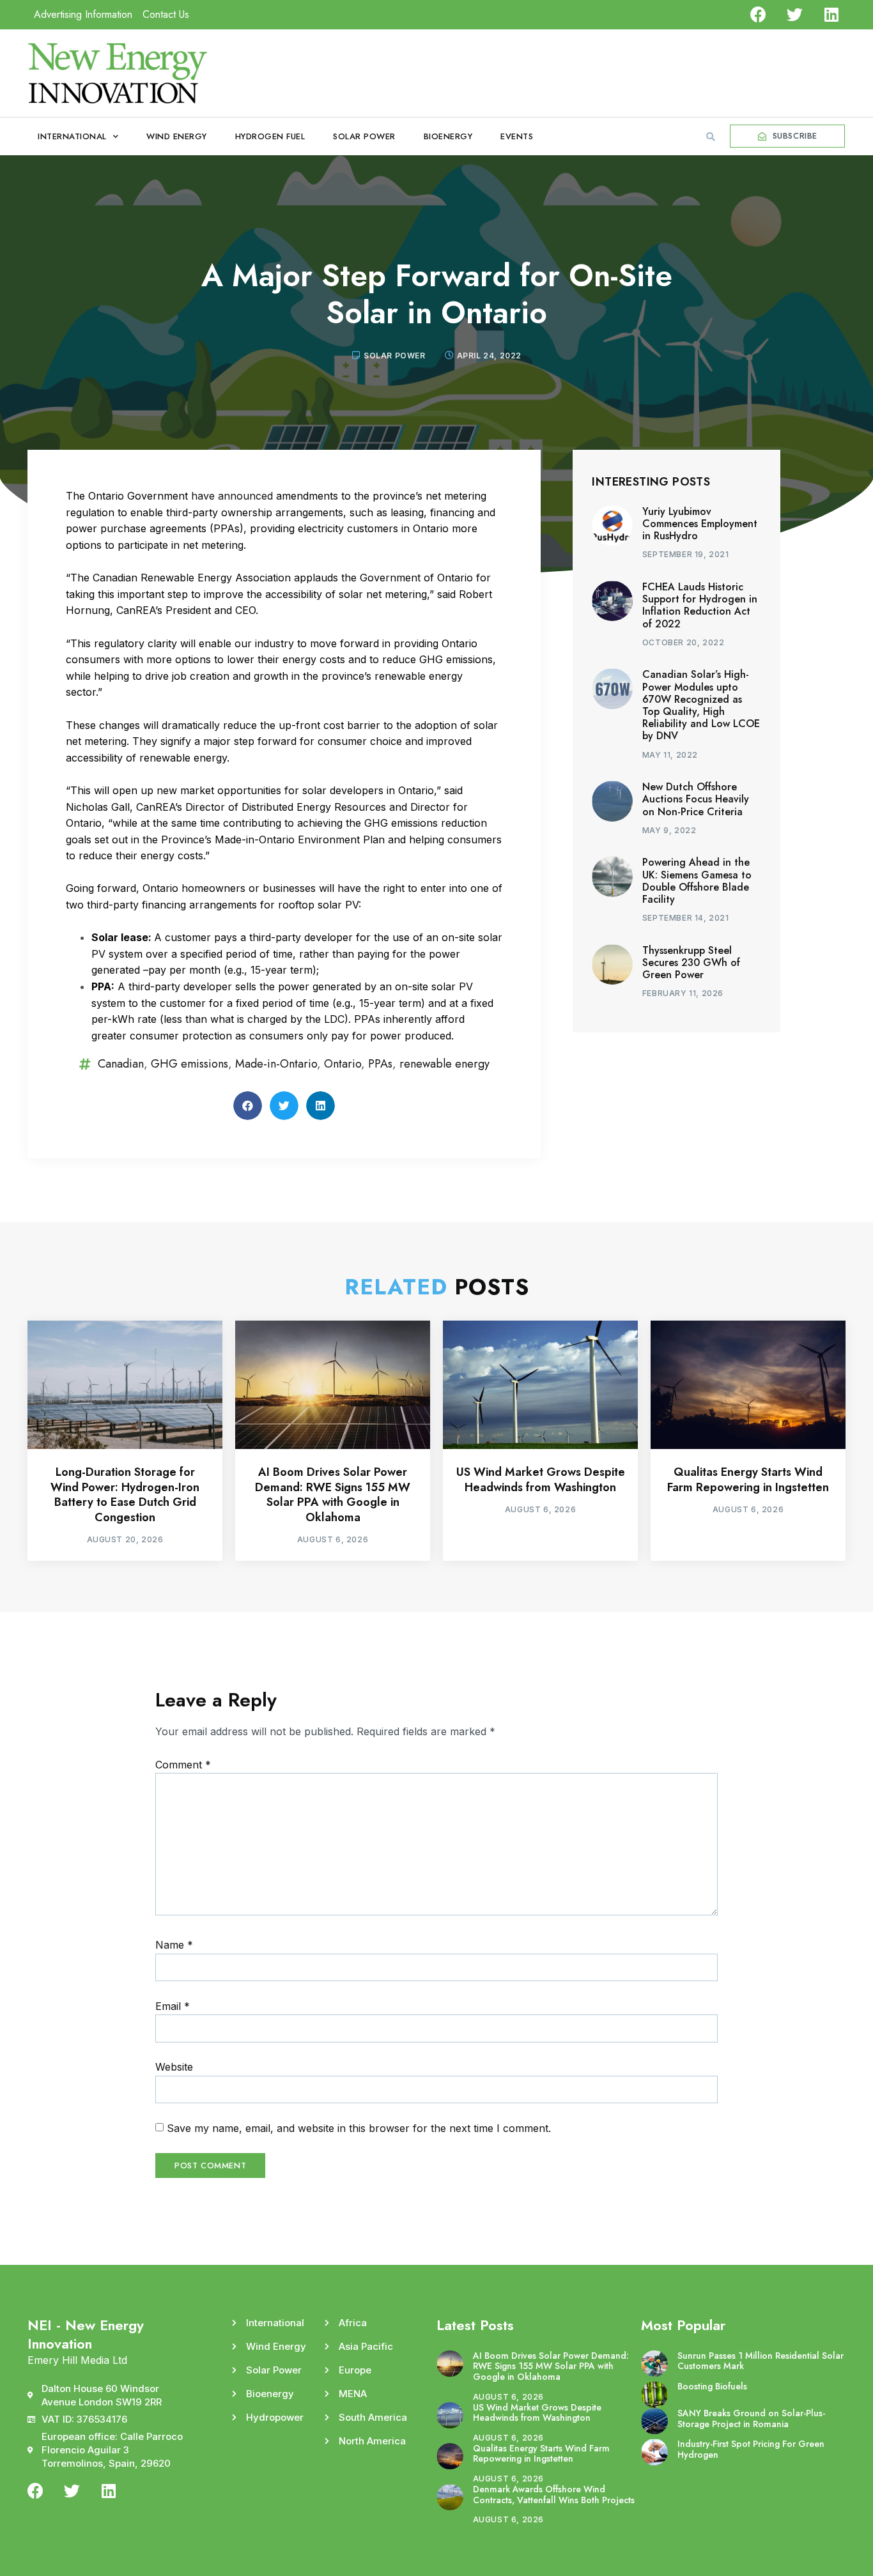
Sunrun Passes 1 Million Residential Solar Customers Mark (761, 2361)
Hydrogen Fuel (270, 136)
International (72, 136)
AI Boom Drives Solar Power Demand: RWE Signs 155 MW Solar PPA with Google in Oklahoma (333, 1494)
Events (517, 136)
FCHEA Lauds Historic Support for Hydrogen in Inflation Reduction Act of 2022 (700, 605)
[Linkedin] (831, 14)
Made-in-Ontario (276, 1064)
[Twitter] (795, 14)
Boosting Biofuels (712, 2386)
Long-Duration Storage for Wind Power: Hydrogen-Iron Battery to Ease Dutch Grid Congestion (125, 1494)
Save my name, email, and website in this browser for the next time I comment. (359, 2128)
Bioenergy (448, 136)
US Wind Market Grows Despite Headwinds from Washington (541, 1479)
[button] (711, 137)
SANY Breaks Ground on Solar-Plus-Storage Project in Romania (751, 2419)
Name (174, 1945)
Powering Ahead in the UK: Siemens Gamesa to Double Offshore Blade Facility (697, 881)
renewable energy (444, 1064)
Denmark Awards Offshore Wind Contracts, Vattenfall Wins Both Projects (554, 2495)
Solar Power (364, 136)
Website (174, 2067)
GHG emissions (189, 1064)
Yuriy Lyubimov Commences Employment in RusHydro (700, 524)
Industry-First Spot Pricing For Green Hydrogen (751, 2449)
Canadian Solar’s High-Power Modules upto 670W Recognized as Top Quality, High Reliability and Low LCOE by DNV (701, 705)
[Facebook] (758, 14)
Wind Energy (177, 136)
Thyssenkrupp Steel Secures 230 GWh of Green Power (691, 962)
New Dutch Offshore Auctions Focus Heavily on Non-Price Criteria (696, 799)
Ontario (343, 1064)
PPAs (380, 1064)
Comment (183, 1765)
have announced (232, 496)
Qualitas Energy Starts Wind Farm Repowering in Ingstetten (748, 1479)
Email (173, 2006)
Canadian (121, 1064)
